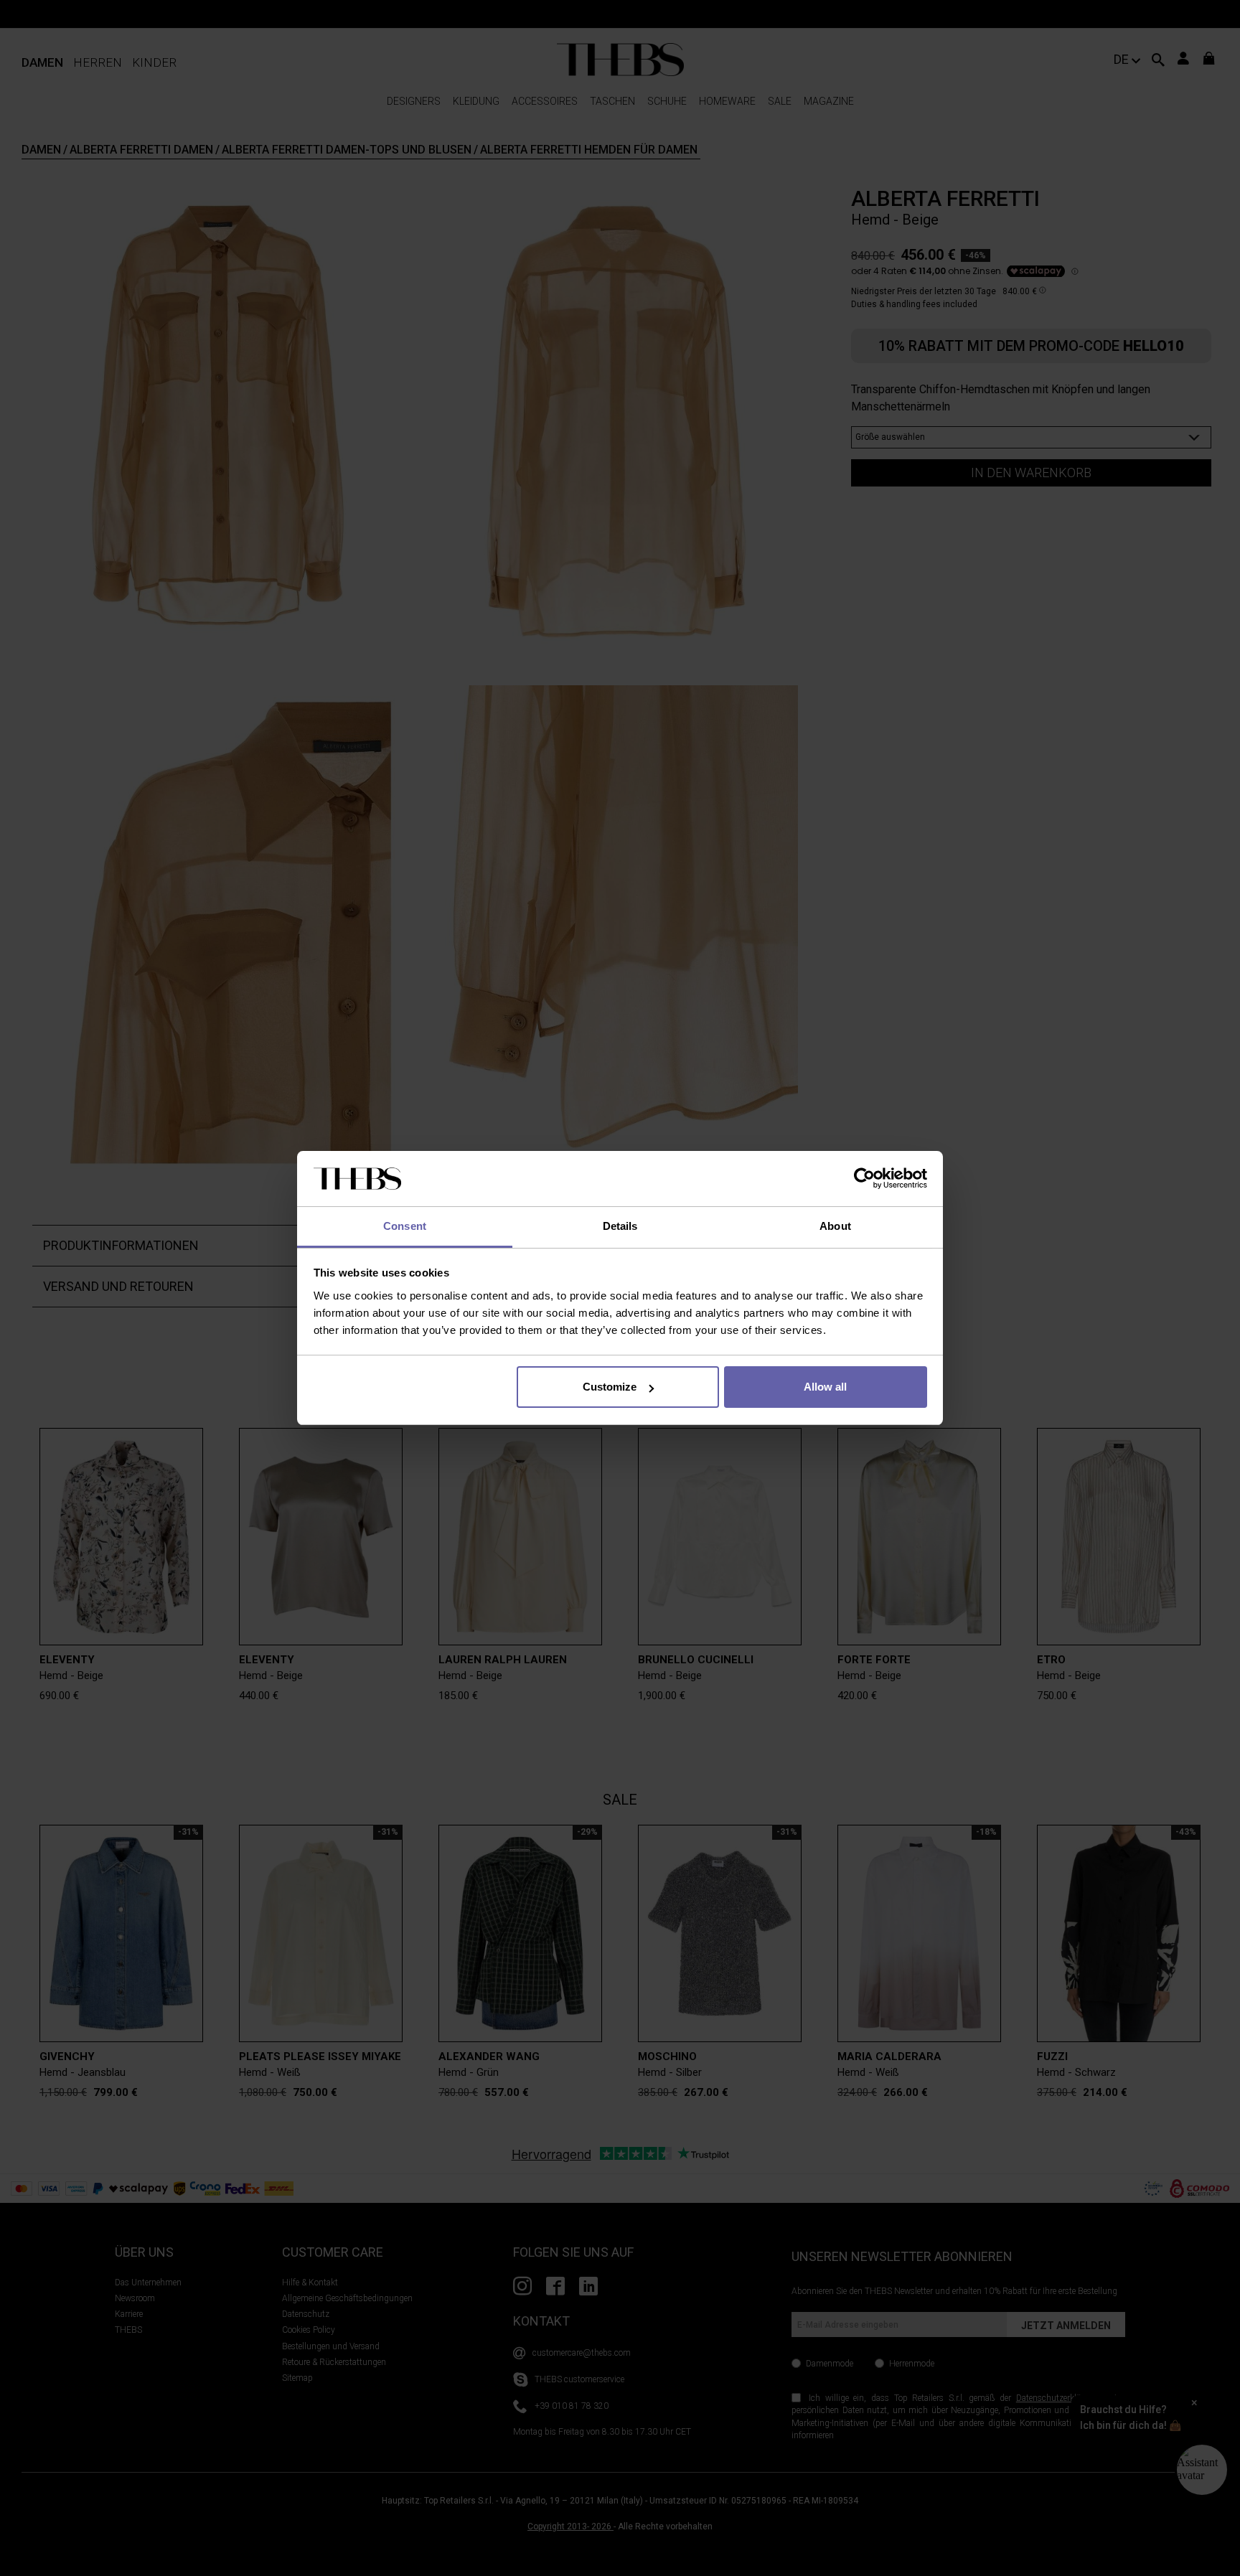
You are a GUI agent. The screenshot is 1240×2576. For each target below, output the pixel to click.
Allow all (825, 1387)
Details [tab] (620, 1226)
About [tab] (835, 1226)
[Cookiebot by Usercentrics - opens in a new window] (864, 1179)
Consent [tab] (405, 1226)
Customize (610, 1387)
